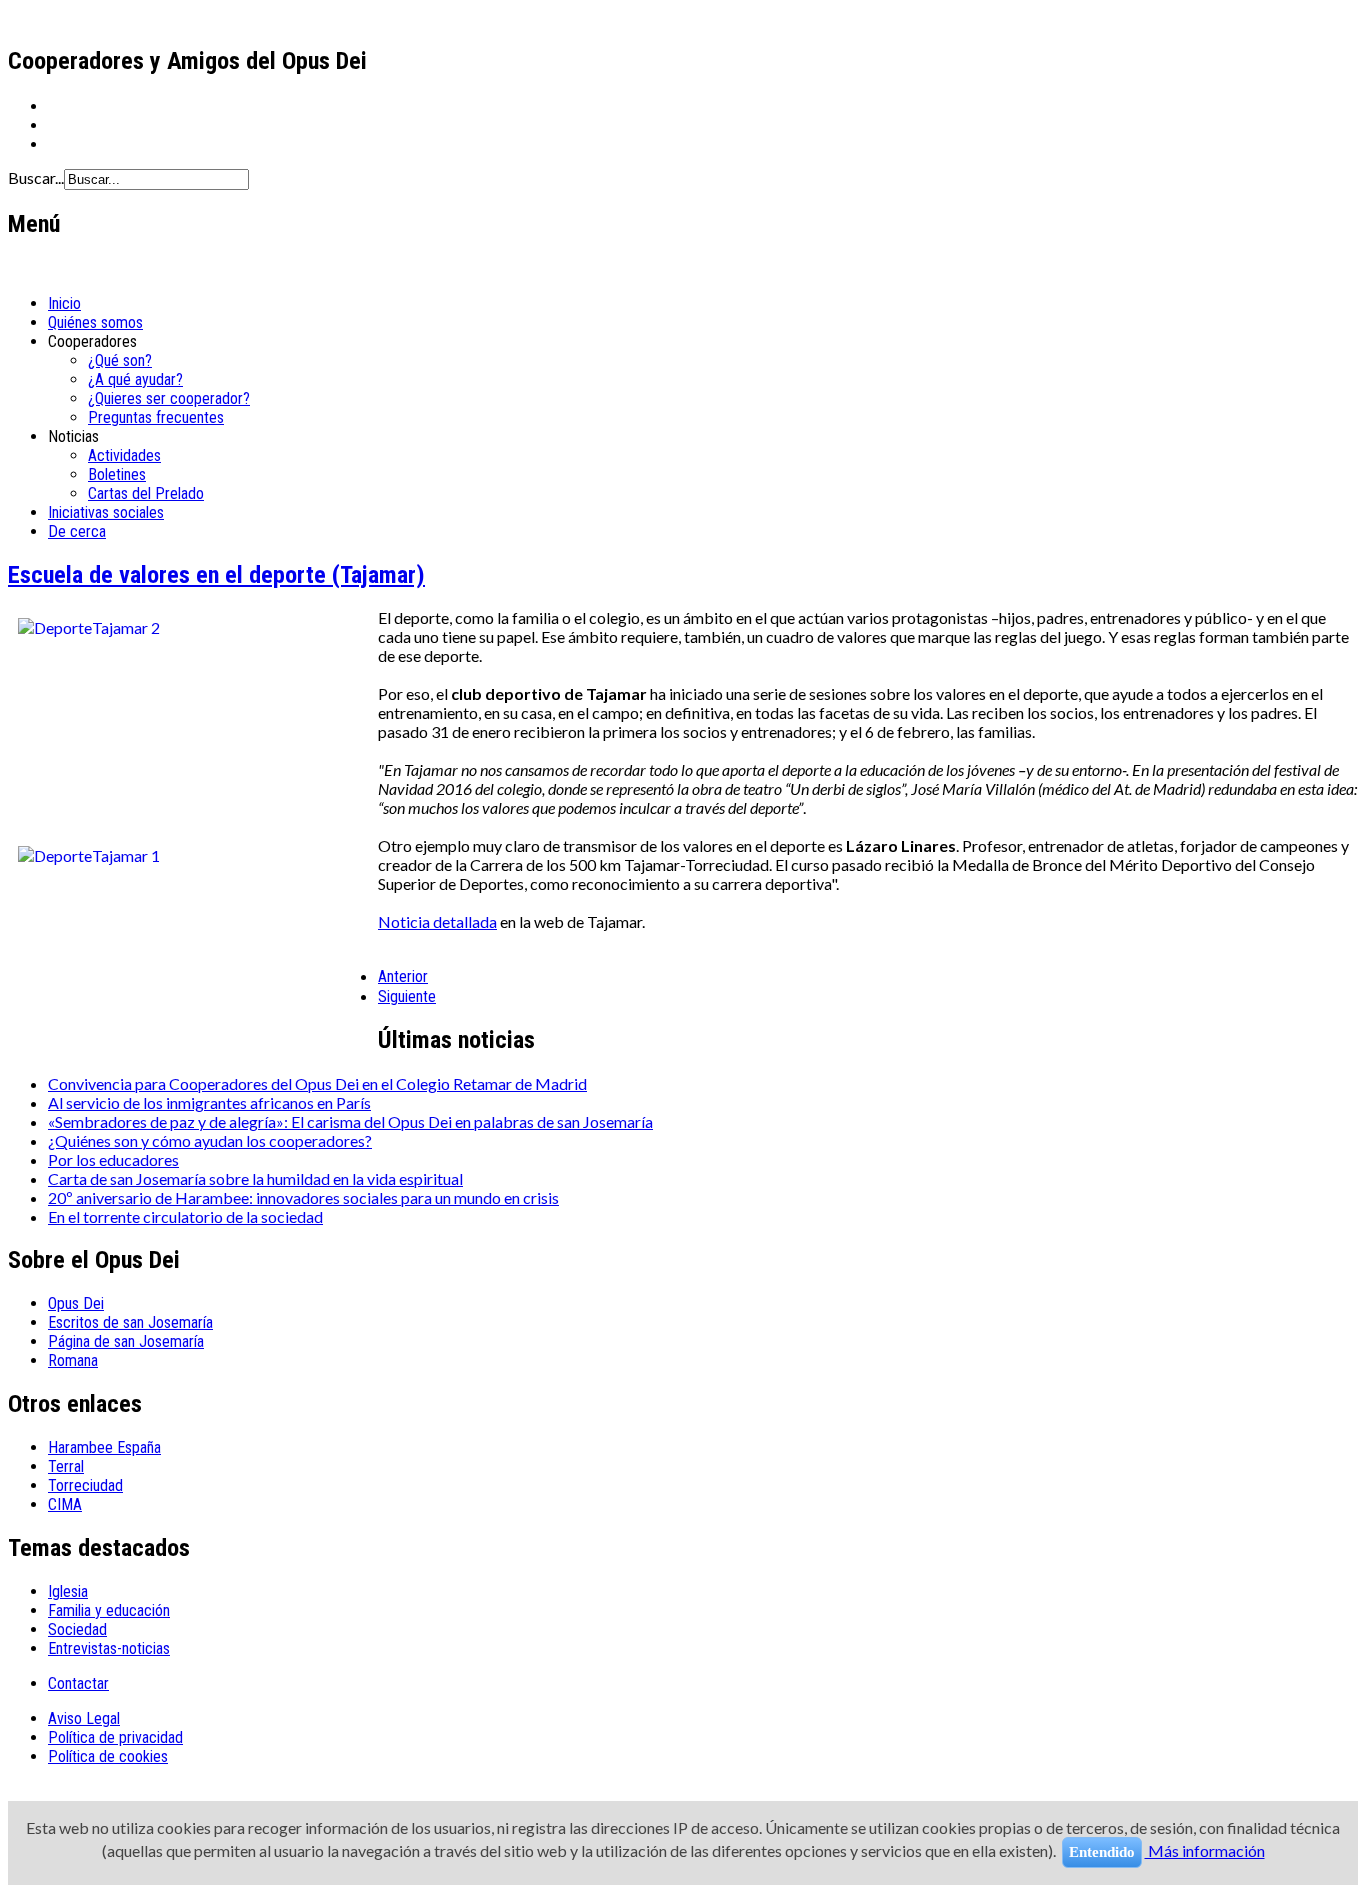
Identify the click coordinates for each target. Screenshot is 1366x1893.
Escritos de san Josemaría (130, 1322)
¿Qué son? (120, 360)
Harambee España (104, 1447)
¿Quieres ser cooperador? (169, 398)
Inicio (64, 303)
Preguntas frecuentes (156, 417)
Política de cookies (108, 1756)
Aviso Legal (84, 1718)
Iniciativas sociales (106, 512)
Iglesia (68, 1591)
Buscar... (36, 177)
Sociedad (77, 1629)
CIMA (65, 1504)
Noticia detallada (437, 921)
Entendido (1102, 1852)
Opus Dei (76, 1303)
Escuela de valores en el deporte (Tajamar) (216, 575)
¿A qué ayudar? (135, 379)
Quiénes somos (95, 322)
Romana (73, 1360)
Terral (66, 1466)
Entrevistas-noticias (109, 1648)
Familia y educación (109, 1610)
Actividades (124, 455)
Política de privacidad (115, 1737)
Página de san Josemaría (126, 1341)
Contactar (78, 1683)
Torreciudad (85, 1485)
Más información (1205, 1850)
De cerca (77, 531)
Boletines (117, 474)
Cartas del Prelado (146, 493)
